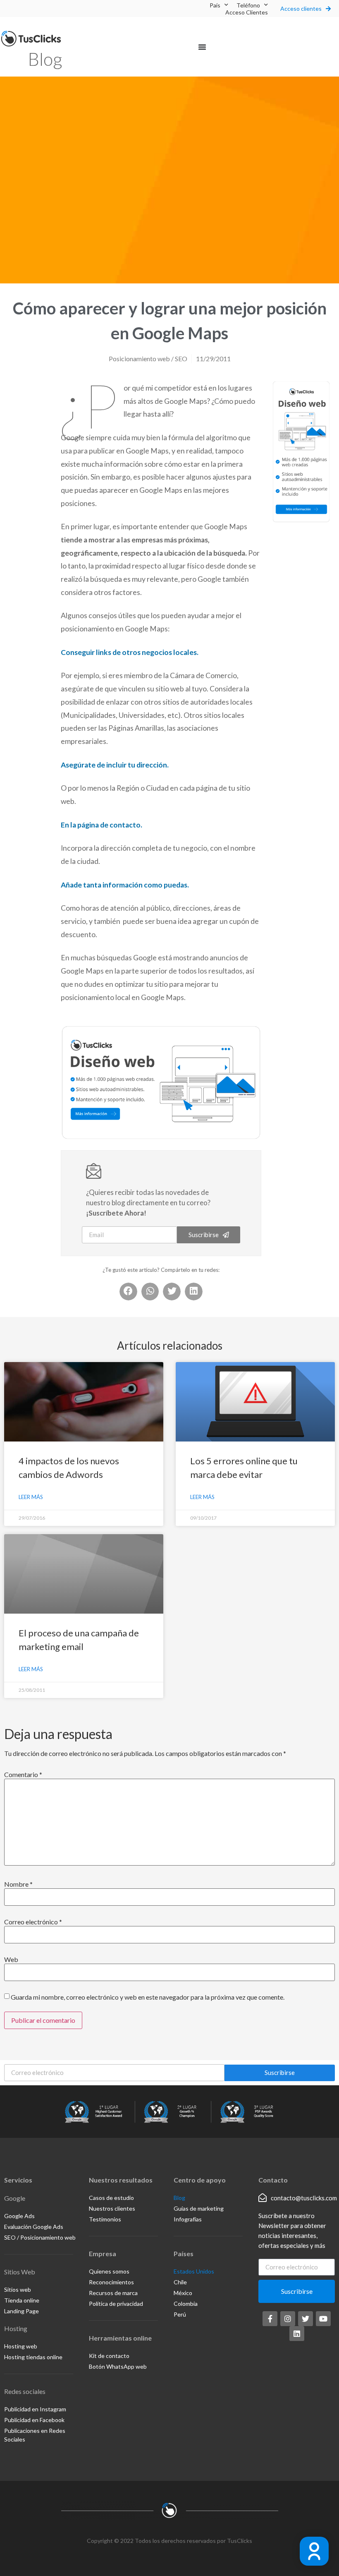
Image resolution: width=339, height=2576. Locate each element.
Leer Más (31, 1497)
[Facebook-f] (270, 2319)
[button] (202, 47)
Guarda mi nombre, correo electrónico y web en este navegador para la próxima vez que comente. (148, 1997)
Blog (45, 59)
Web (11, 1960)
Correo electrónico (33, 1922)
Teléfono (248, 5)
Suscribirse (280, 2072)
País (215, 5)
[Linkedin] (297, 2334)
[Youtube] (323, 2319)
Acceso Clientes (247, 12)
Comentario (23, 1775)
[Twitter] (306, 2319)
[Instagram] (288, 2319)
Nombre (18, 1884)
